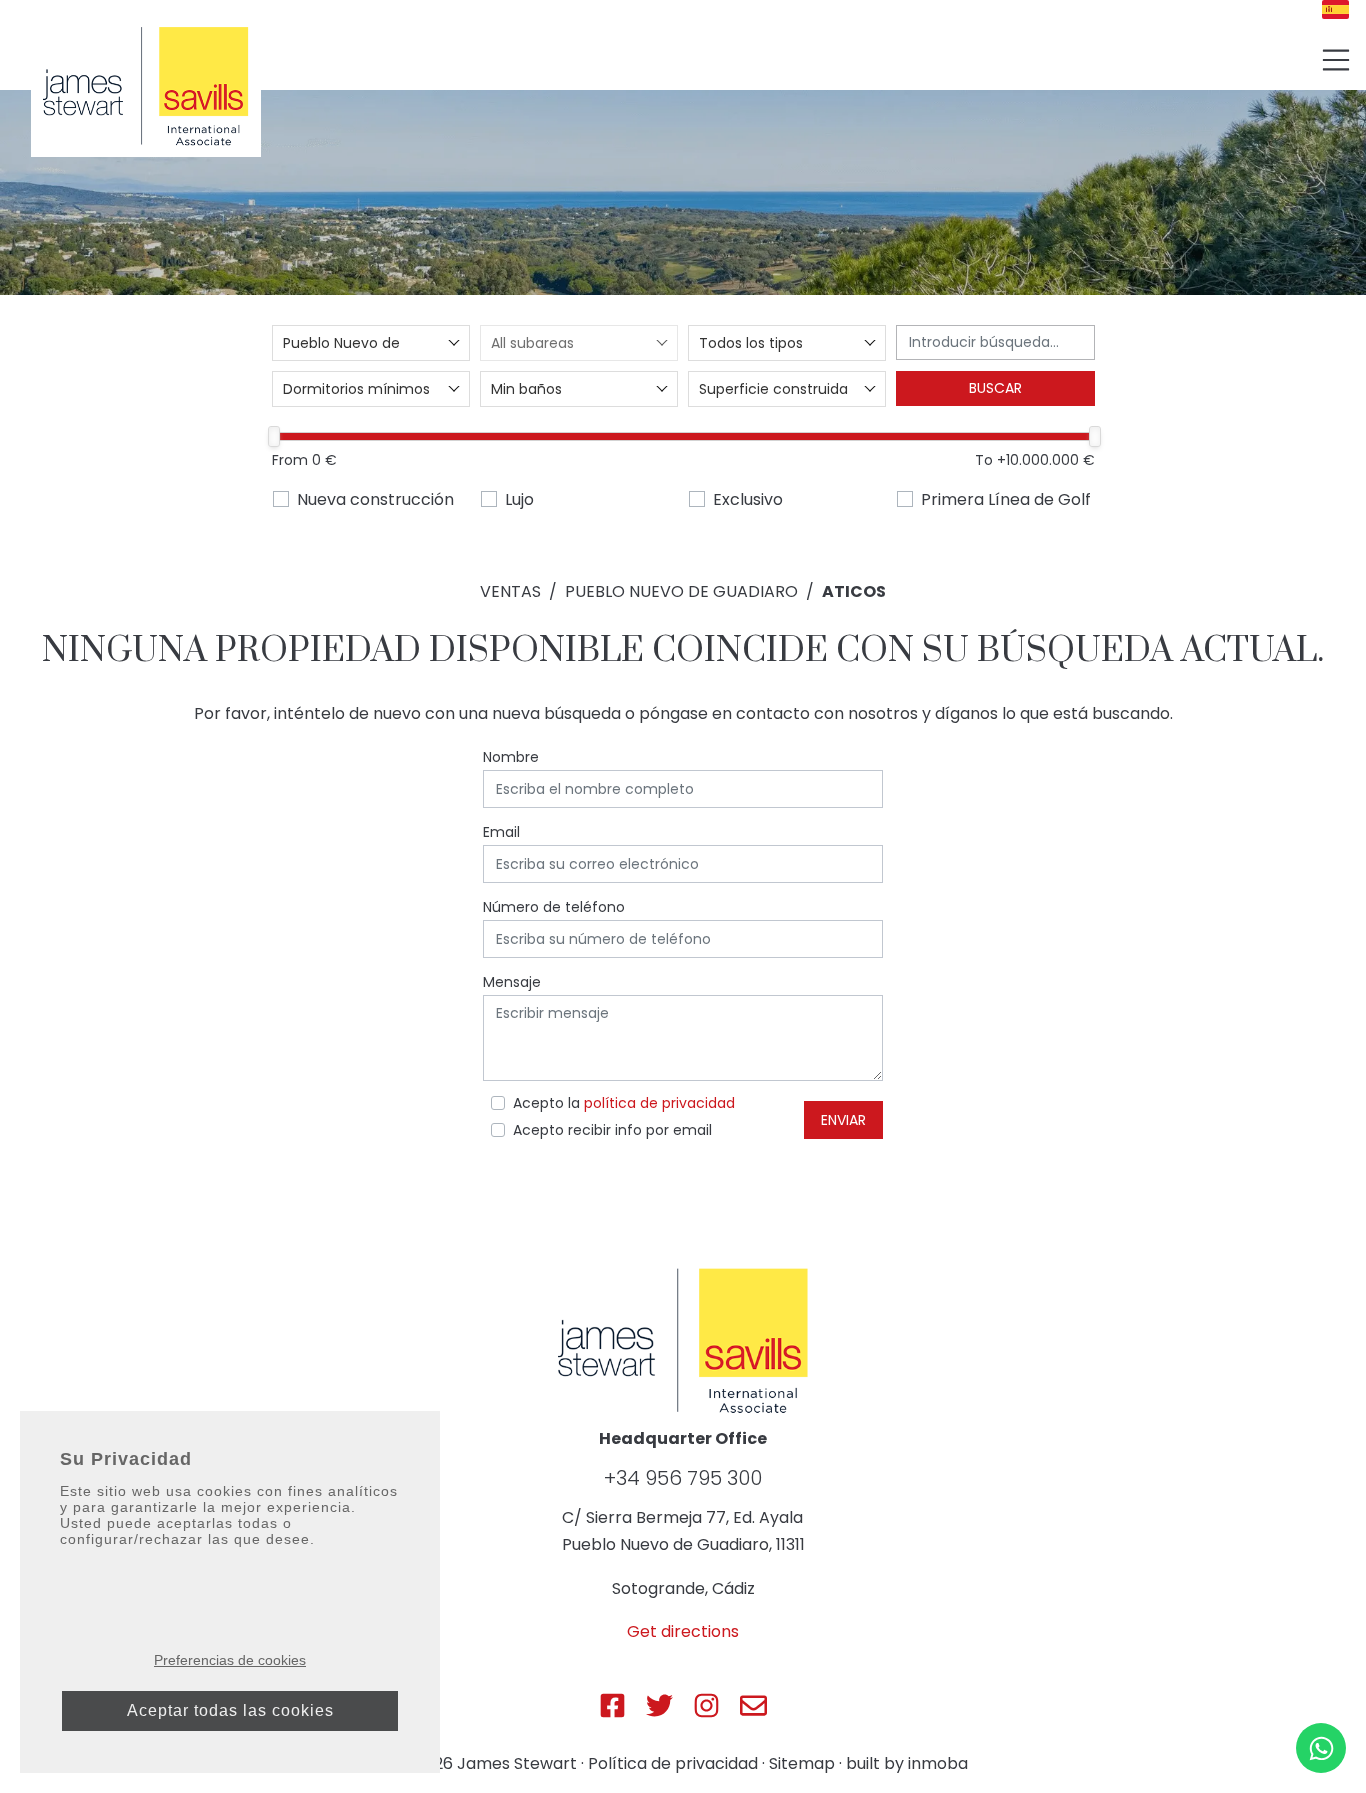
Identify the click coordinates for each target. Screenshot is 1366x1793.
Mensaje (512, 982)
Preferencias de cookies (230, 1660)
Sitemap (802, 1763)
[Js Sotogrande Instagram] (706, 1705)
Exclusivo (748, 499)
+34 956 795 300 (683, 1478)
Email (501, 832)
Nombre (511, 757)
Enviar (843, 1120)
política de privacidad (659, 1103)
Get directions (683, 1631)
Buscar (995, 388)
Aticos (854, 591)
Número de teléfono (554, 907)
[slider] (275, 436)
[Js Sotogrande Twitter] (659, 1705)
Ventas (510, 591)
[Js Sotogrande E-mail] (753, 1705)
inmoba (938, 1763)
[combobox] (371, 343)
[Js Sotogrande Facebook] (612, 1705)
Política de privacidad (673, 1763)
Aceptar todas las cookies (230, 1710)
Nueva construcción (375, 499)
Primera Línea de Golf (1006, 499)
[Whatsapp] (1321, 1748)
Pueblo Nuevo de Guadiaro (681, 591)
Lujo (519, 499)
